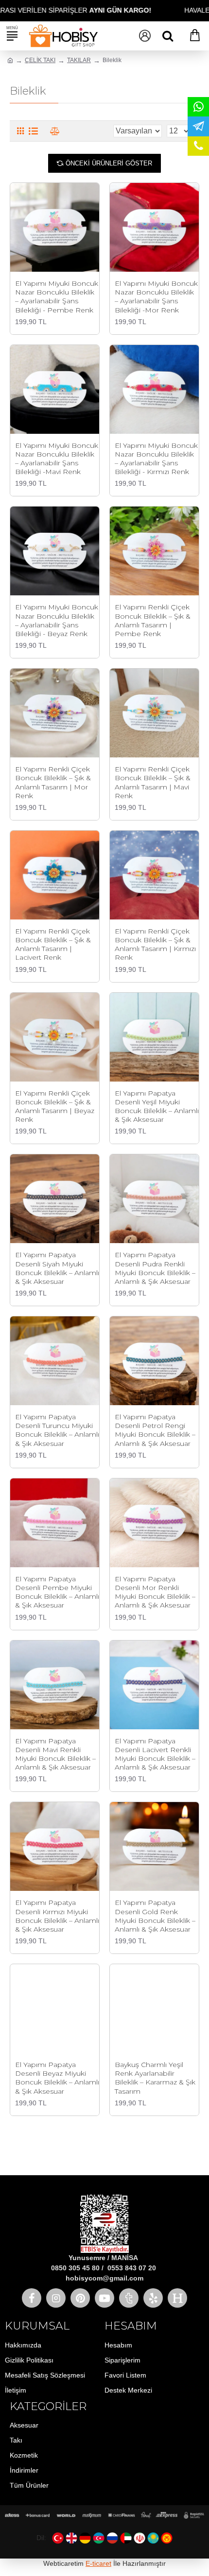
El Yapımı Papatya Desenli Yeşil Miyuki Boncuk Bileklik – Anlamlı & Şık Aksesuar (157, 1107)
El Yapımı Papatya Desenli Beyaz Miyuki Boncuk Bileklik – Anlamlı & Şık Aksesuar (57, 2078)
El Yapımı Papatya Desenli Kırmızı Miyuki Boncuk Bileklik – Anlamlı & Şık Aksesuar (57, 1916)
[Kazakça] (153, 2538)
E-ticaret (98, 2563)
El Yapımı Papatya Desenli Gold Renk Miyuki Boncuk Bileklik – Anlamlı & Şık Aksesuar (155, 1916)
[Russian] (112, 2538)
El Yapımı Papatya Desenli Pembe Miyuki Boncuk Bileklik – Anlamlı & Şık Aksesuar (57, 1592)
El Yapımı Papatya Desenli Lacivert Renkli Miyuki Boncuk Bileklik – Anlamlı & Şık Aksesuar (155, 1754)
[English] (71, 2538)
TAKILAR (79, 60)
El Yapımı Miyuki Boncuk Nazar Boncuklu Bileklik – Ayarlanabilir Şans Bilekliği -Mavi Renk (57, 459)
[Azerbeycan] (99, 2538)
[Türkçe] (58, 2538)
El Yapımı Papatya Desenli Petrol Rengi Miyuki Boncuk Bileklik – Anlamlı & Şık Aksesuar (155, 1430)
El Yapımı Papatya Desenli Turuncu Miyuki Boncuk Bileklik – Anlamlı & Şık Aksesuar (57, 1430)
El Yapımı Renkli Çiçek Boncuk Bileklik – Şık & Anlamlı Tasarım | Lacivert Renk (53, 944)
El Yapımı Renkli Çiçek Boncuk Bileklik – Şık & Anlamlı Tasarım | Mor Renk (53, 782)
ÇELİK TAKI (40, 60)
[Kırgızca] (167, 2538)
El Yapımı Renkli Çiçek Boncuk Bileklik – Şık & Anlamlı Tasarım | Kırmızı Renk (155, 944)
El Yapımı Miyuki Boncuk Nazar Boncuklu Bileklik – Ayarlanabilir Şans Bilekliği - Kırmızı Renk (156, 459)
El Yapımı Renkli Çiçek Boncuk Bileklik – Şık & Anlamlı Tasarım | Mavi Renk (153, 782)
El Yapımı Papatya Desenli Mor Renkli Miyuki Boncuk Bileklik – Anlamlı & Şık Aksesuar (155, 1592)
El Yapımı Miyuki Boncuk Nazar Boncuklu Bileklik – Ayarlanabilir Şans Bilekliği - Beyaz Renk (57, 620)
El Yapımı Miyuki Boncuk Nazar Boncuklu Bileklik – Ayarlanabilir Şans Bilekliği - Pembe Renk (57, 297)
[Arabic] (126, 2538)
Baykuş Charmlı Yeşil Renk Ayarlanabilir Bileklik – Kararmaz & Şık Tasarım (155, 2078)
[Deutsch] (85, 2538)
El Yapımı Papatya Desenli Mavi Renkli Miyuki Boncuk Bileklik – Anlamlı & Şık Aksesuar (55, 1754)
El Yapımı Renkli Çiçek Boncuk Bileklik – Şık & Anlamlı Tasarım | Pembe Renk (153, 620)
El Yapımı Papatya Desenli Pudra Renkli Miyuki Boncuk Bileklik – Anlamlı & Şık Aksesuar (155, 1268)
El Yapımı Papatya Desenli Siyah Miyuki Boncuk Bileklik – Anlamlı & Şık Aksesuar (57, 1268)
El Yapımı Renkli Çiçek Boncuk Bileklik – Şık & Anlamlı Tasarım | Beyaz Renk (55, 1107)
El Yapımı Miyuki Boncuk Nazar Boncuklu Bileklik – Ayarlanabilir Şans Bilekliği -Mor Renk (156, 297)
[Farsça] (139, 2538)
